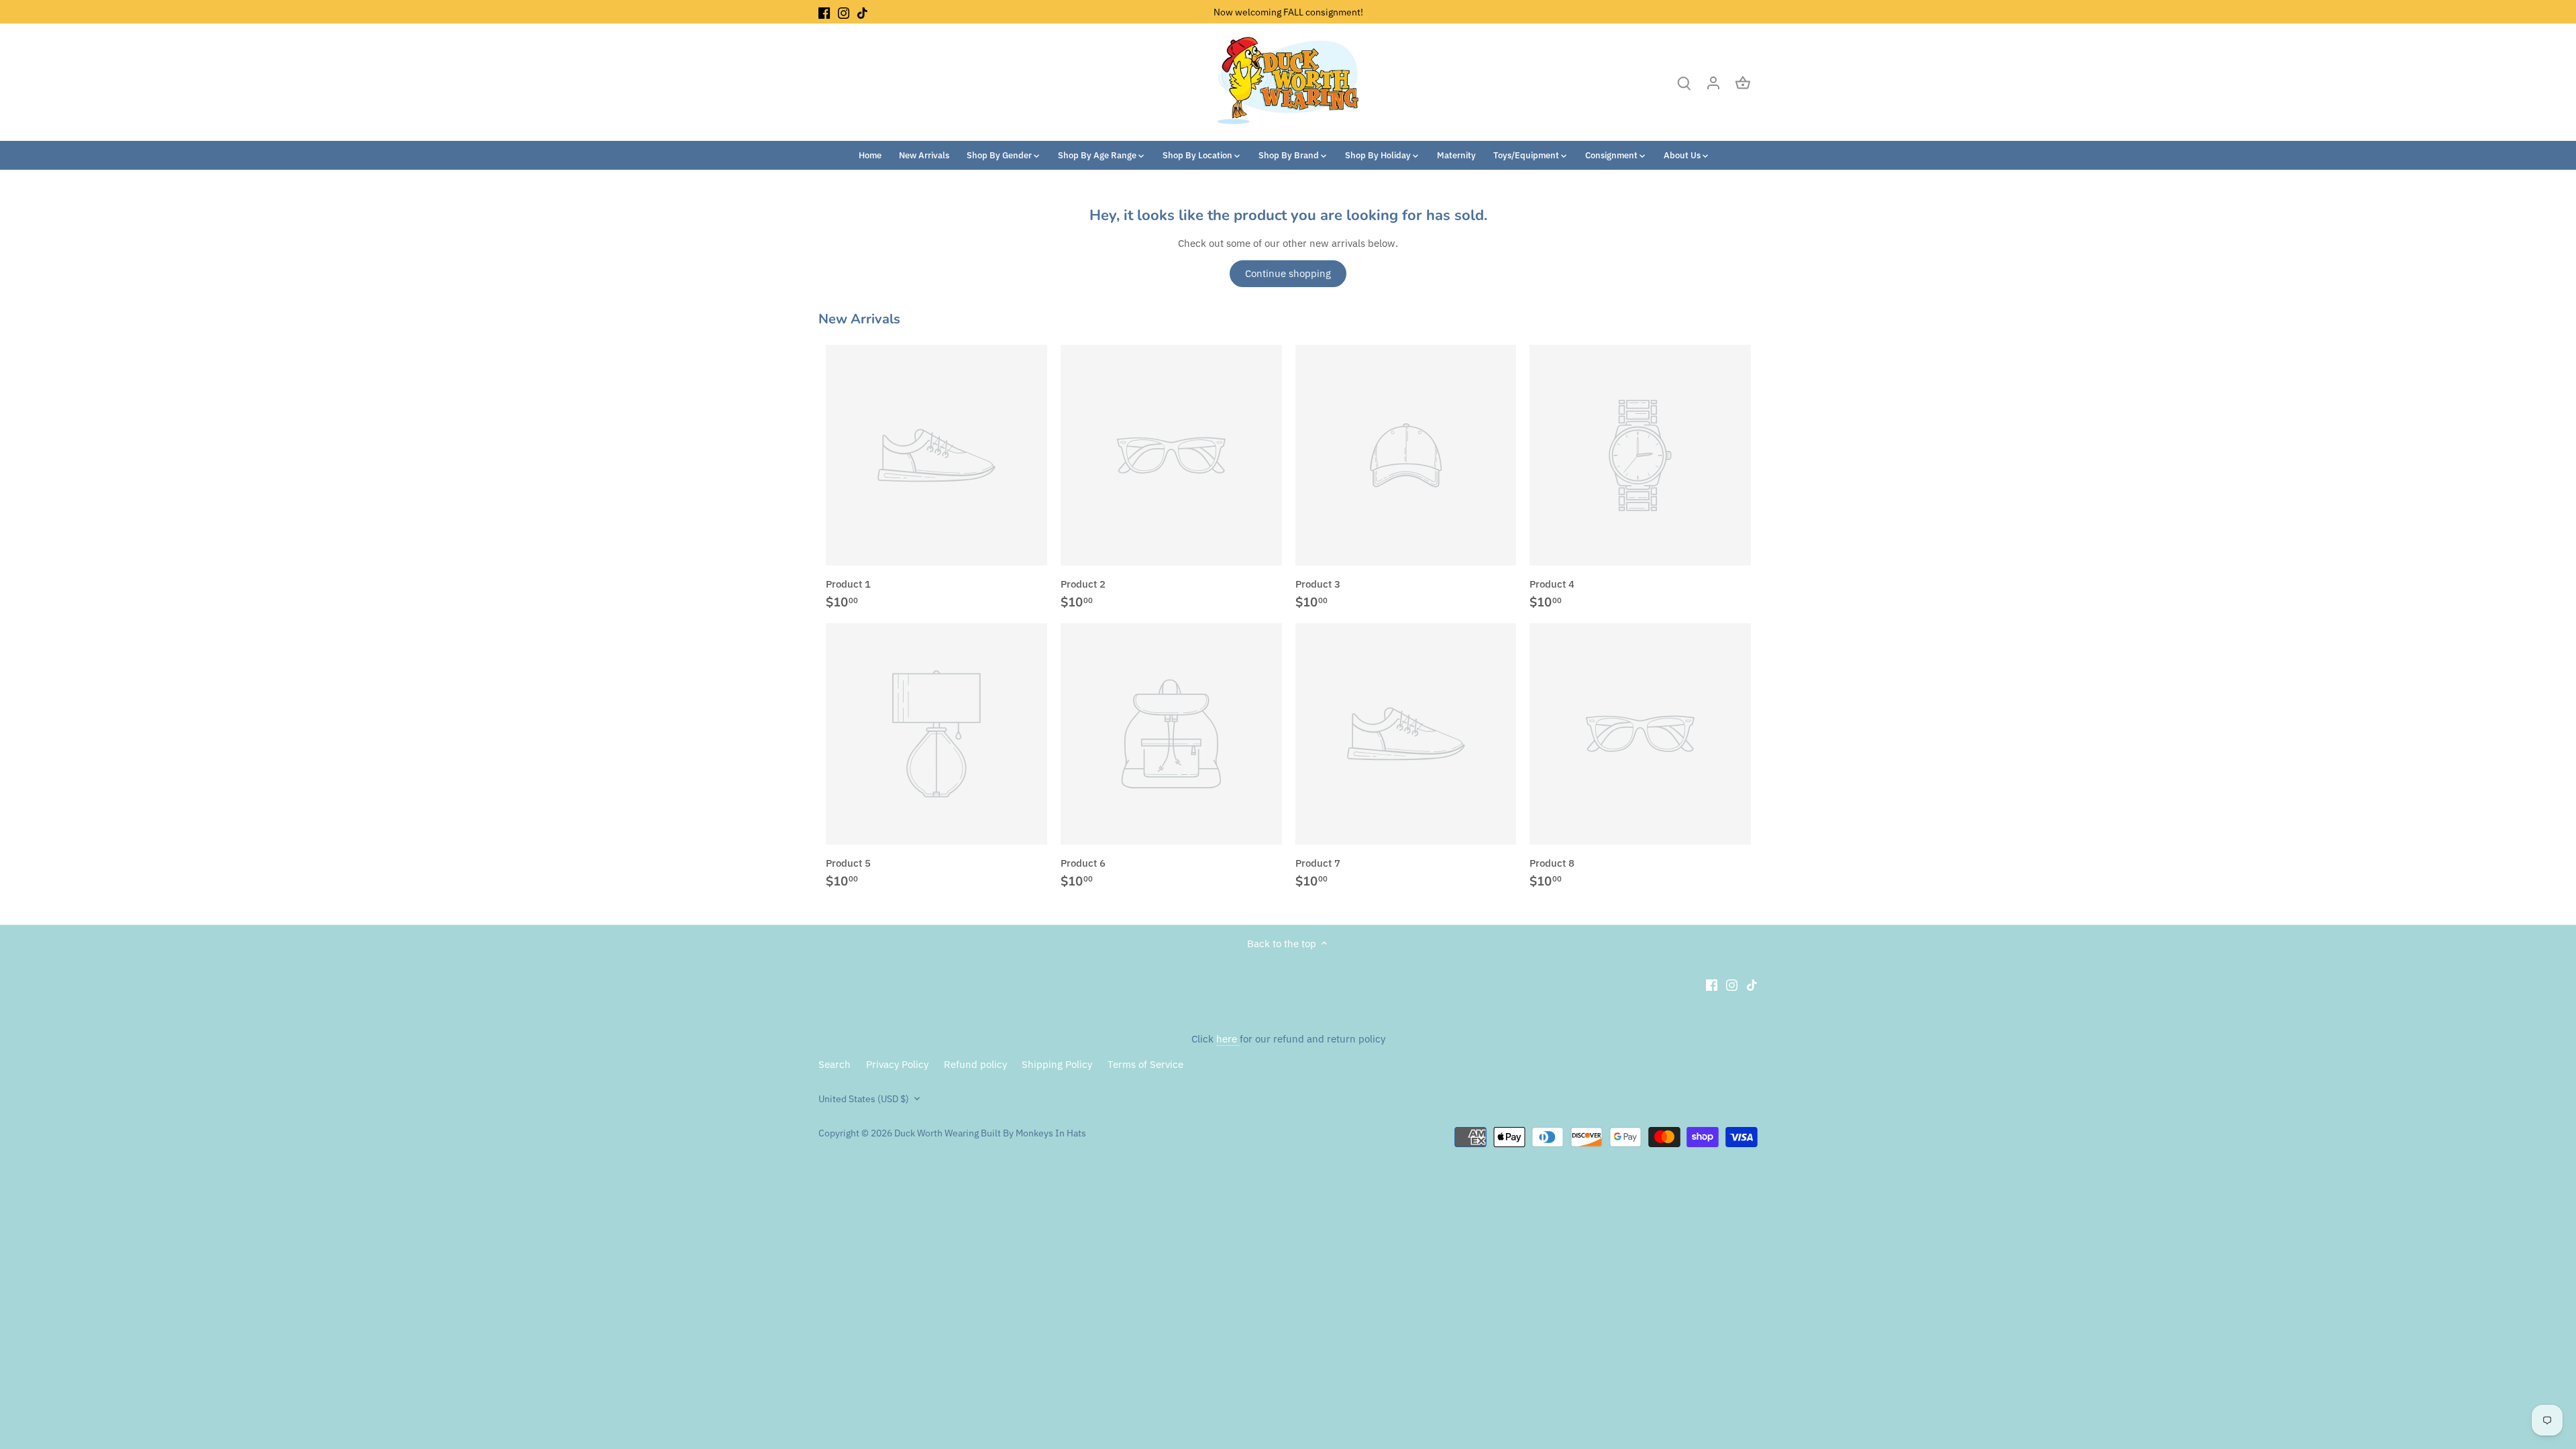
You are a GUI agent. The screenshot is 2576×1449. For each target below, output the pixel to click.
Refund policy (975, 1064)
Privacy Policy (897, 1064)
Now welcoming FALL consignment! (1288, 12)
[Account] (1713, 82)
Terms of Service (1145, 1064)
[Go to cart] (1743, 82)
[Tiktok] (862, 12)
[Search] (1684, 82)
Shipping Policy (1057, 1064)
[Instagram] (844, 12)
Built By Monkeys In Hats (1032, 1133)
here (1228, 1039)
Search (835, 1064)
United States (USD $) (864, 1099)
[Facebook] (824, 12)
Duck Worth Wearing (936, 1133)
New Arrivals (859, 319)
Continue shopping (1288, 273)
